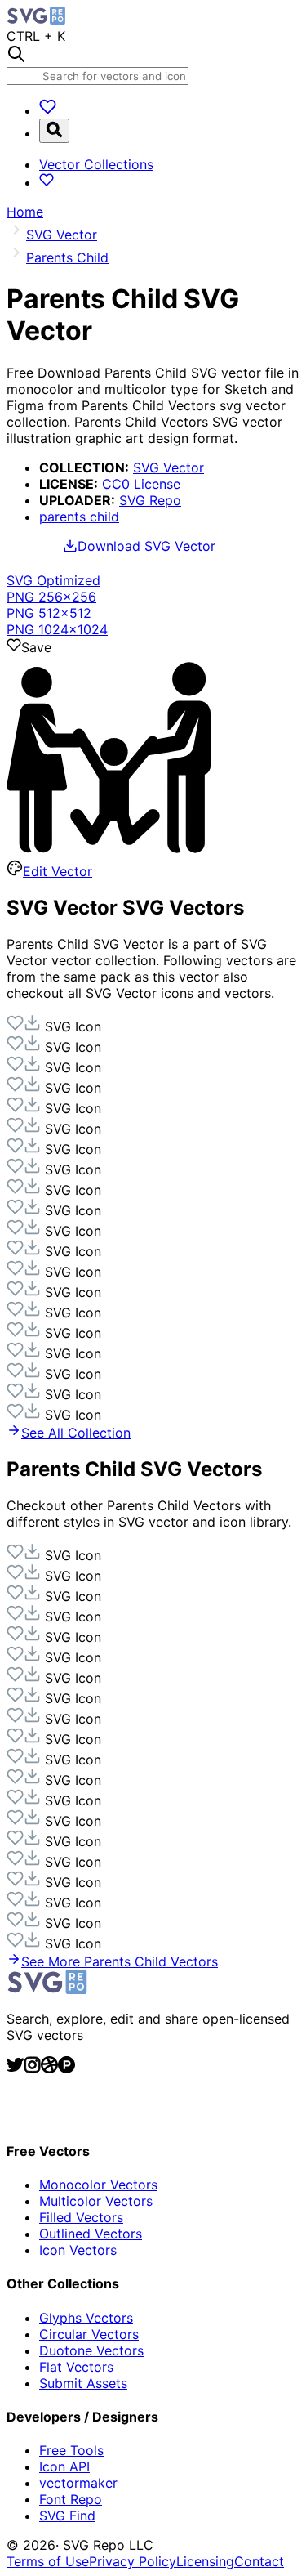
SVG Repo (150, 500)
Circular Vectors (89, 2334)
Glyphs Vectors (86, 2318)
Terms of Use (48, 2561)
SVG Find (67, 2516)
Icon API (64, 2466)
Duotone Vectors (91, 2350)
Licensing (205, 2561)
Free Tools (71, 2450)
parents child (79, 517)
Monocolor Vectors (98, 2185)
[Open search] (54, 131)
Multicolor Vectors (96, 2201)
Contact (259, 2561)
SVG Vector (169, 467)
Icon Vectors (78, 2250)
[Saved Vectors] (48, 110)
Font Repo (71, 2499)
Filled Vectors (81, 2217)
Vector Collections (96, 164)
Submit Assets (83, 2383)
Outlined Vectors (91, 2234)
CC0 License (141, 484)
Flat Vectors (76, 2367)
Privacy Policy (133, 2561)
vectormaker (78, 2483)
